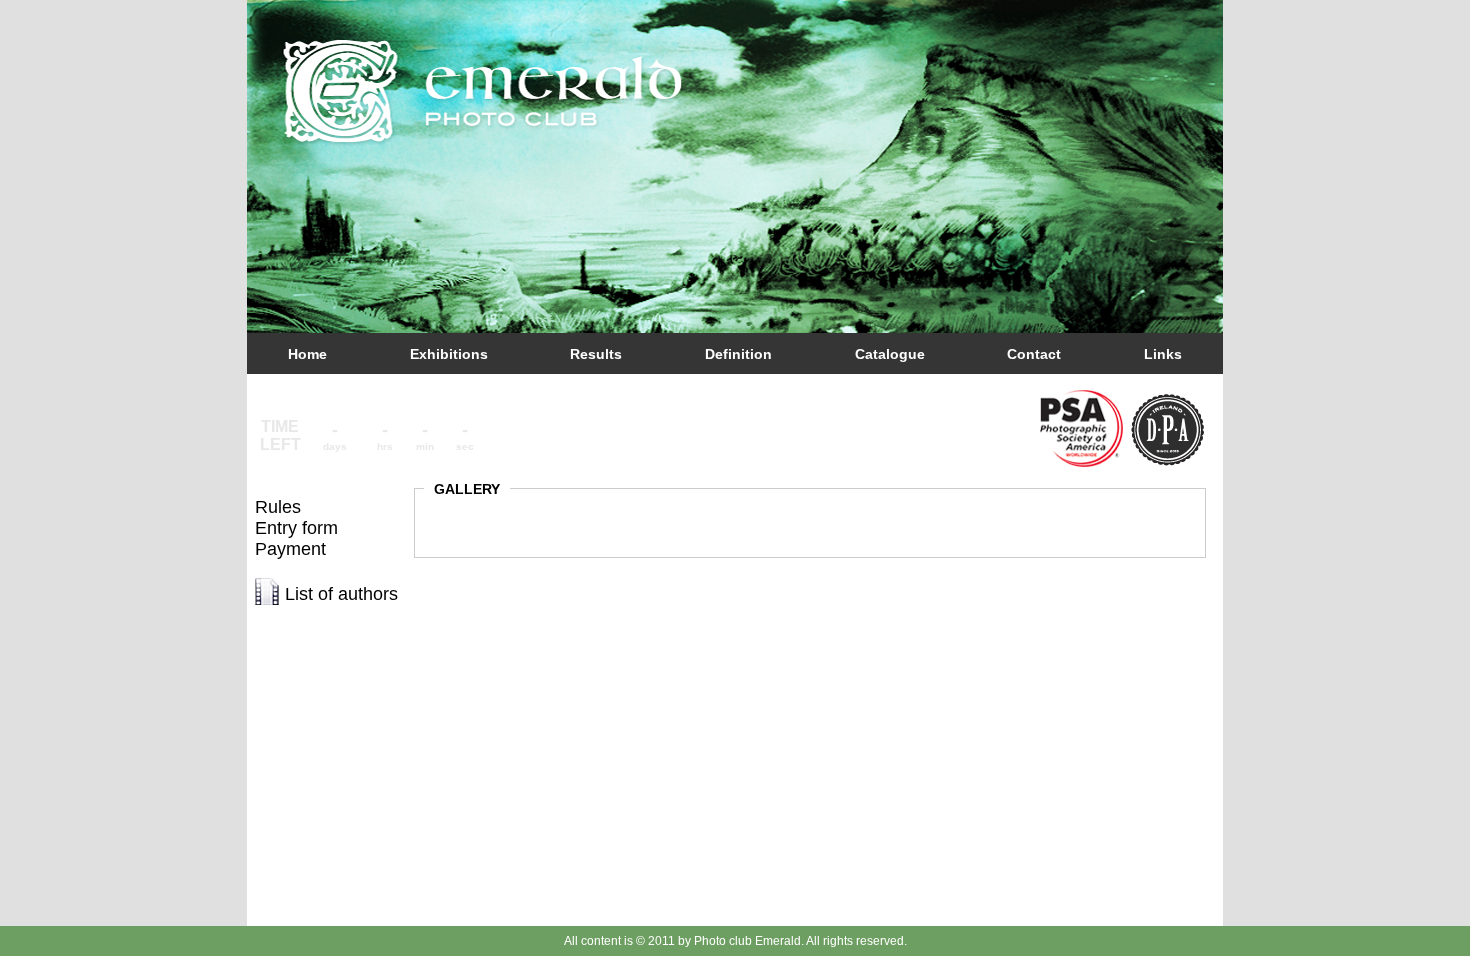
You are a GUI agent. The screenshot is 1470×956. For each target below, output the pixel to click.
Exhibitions (449, 354)
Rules (278, 507)
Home (307, 354)
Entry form (296, 528)
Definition (738, 354)
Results (596, 354)
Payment (290, 549)
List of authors (341, 594)
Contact (1034, 354)
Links (1163, 354)
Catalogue (890, 354)
